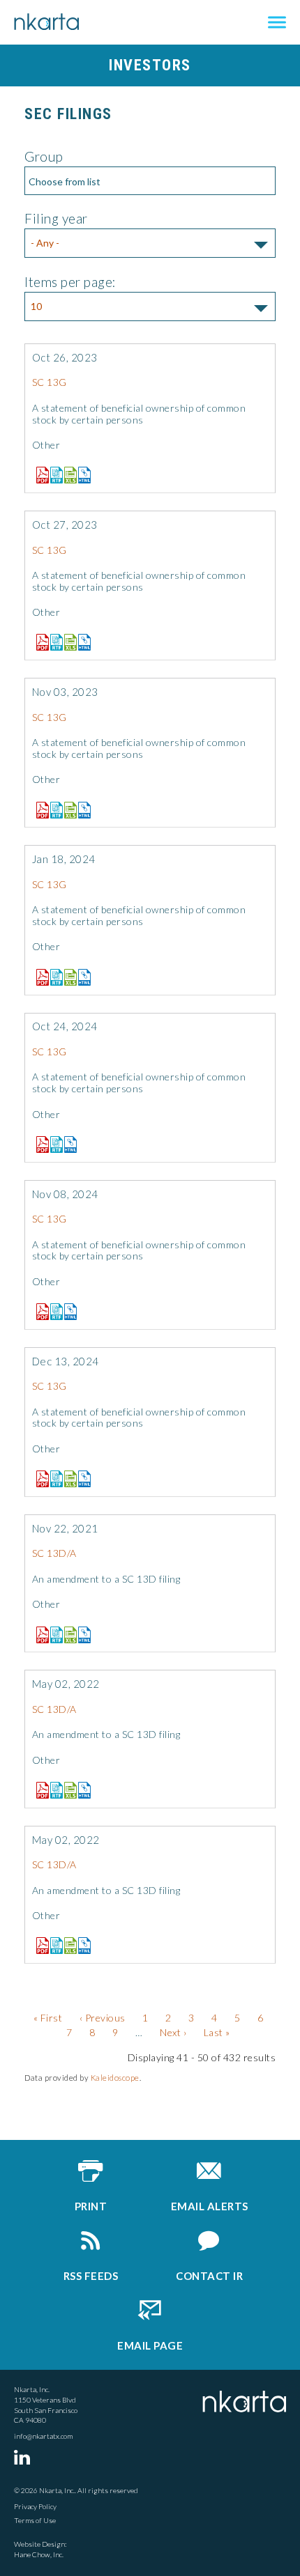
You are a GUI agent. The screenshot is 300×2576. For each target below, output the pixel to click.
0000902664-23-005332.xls (67, 810)
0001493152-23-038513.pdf (39, 642)
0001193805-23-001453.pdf (39, 475)
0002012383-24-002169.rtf (53, 1145)
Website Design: (40, 2544)
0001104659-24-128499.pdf (39, 1479)
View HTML (81, 472)
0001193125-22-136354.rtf (53, 1790)
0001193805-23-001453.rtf (53, 475)
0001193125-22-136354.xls (67, 1790)
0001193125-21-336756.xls (67, 1635)
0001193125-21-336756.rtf (53, 1635)
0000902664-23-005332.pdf (39, 810)
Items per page (68, 282)
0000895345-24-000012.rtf (53, 977)
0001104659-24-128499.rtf (53, 1479)
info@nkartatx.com (43, 2436)
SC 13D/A (54, 1553)
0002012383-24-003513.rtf (53, 1312)
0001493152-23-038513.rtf (53, 642)
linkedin (24, 2457)
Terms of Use (35, 2520)
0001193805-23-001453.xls (67, 475)
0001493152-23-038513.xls (67, 642)
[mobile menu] (277, 23)
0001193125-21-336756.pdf (39, 1635)
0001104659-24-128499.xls (67, 1479)
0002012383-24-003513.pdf (39, 1312)
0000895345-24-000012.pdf (39, 977)
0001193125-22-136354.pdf (39, 1790)
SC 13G (50, 382)
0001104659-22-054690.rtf (53, 1946)
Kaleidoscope (115, 2078)
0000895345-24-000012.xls (67, 977)
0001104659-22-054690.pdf (39, 1946)
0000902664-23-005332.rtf (53, 810)
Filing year (56, 218)
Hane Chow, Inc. (39, 2554)
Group (44, 156)
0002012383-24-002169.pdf (39, 1145)
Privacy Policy (35, 2506)
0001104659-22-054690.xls (67, 1946)
